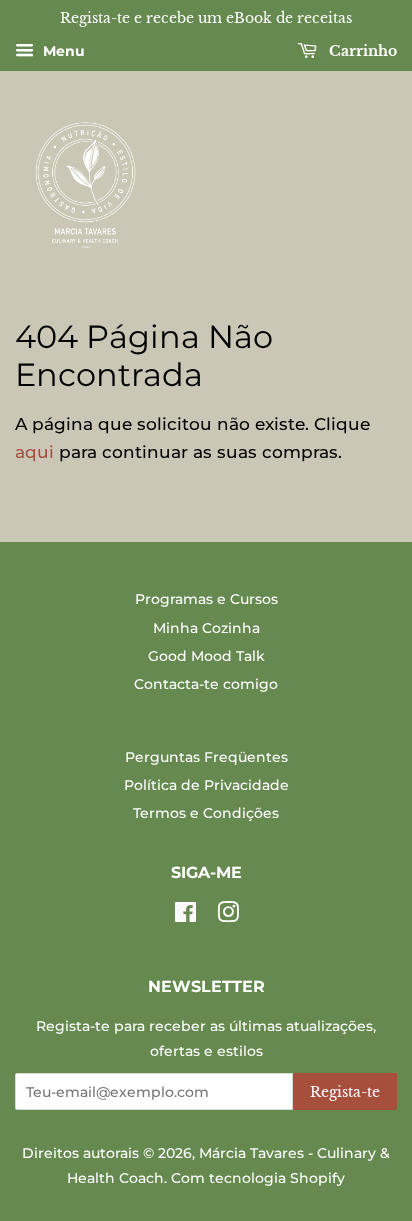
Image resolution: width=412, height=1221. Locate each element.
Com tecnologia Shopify (258, 1178)
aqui (34, 452)
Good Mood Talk (206, 656)
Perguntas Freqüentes (206, 757)
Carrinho (361, 51)
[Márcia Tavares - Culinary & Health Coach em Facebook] (185, 916)
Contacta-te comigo (206, 684)
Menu (62, 51)
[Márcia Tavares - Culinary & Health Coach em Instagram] (228, 916)
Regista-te (345, 1092)
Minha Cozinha (206, 628)
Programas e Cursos (206, 599)
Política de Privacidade (206, 785)
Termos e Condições (206, 813)
